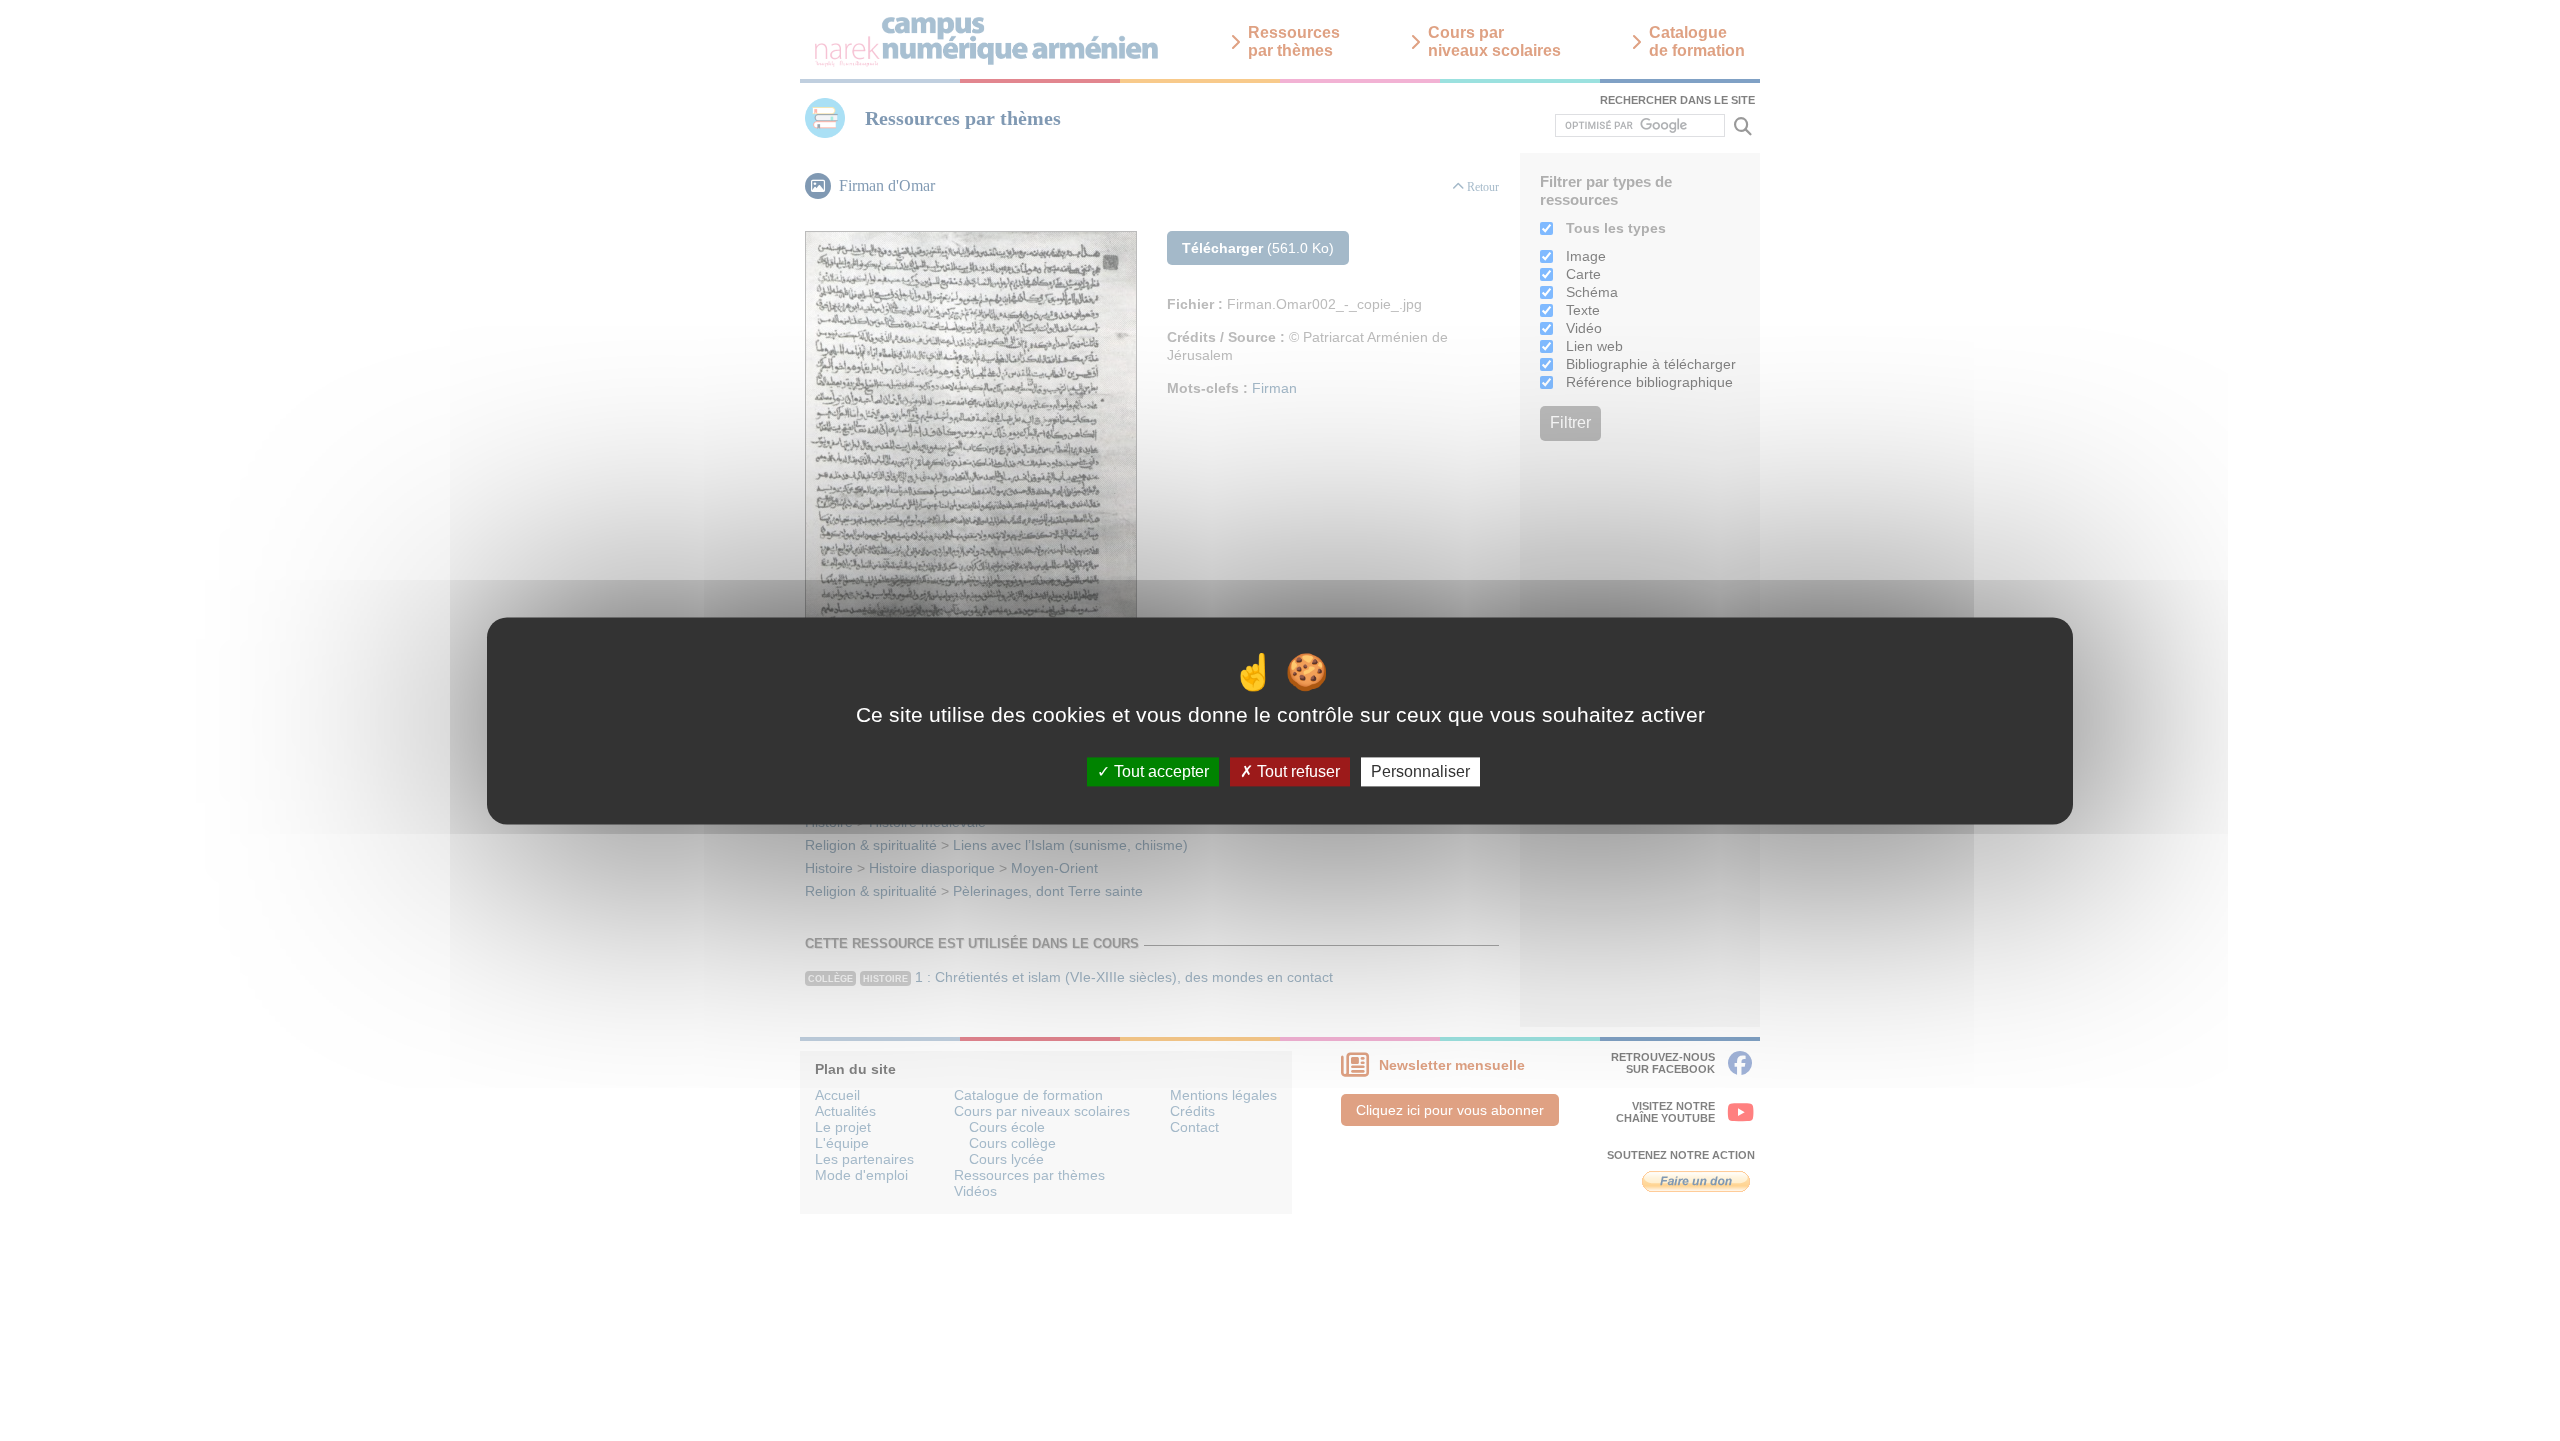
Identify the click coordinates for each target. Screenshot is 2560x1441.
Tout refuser (1296, 771)
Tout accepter (1159, 771)
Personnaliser (1420, 771)
